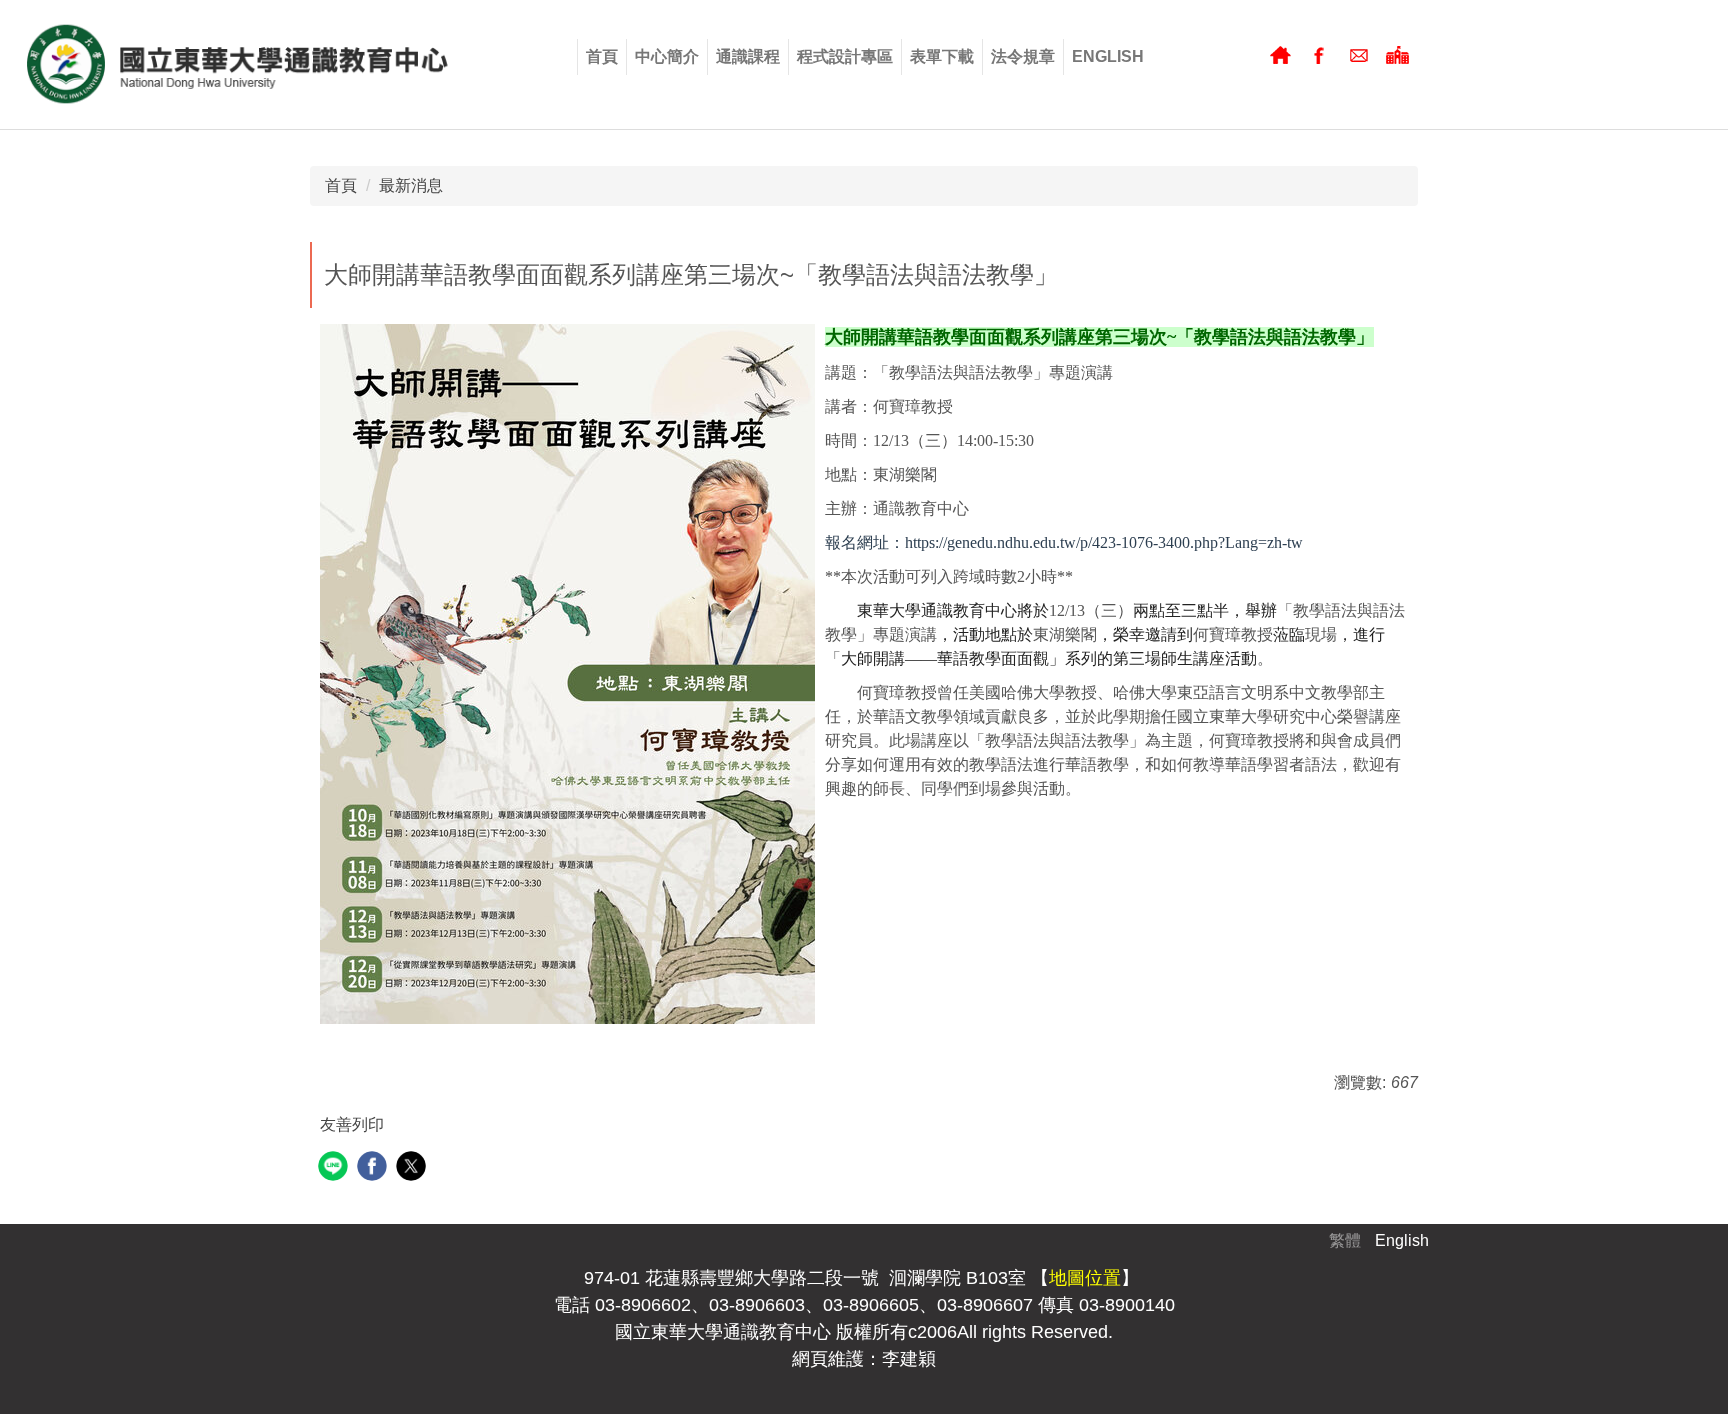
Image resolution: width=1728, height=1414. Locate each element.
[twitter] (413, 1168)
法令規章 (1023, 56)
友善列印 (352, 1124)
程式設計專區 (845, 56)
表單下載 (942, 56)
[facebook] (374, 1168)
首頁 (602, 56)
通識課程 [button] (748, 56)
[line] (335, 1168)
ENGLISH (1108, 56)
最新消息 (411, 185)
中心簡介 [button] (667, 56)
